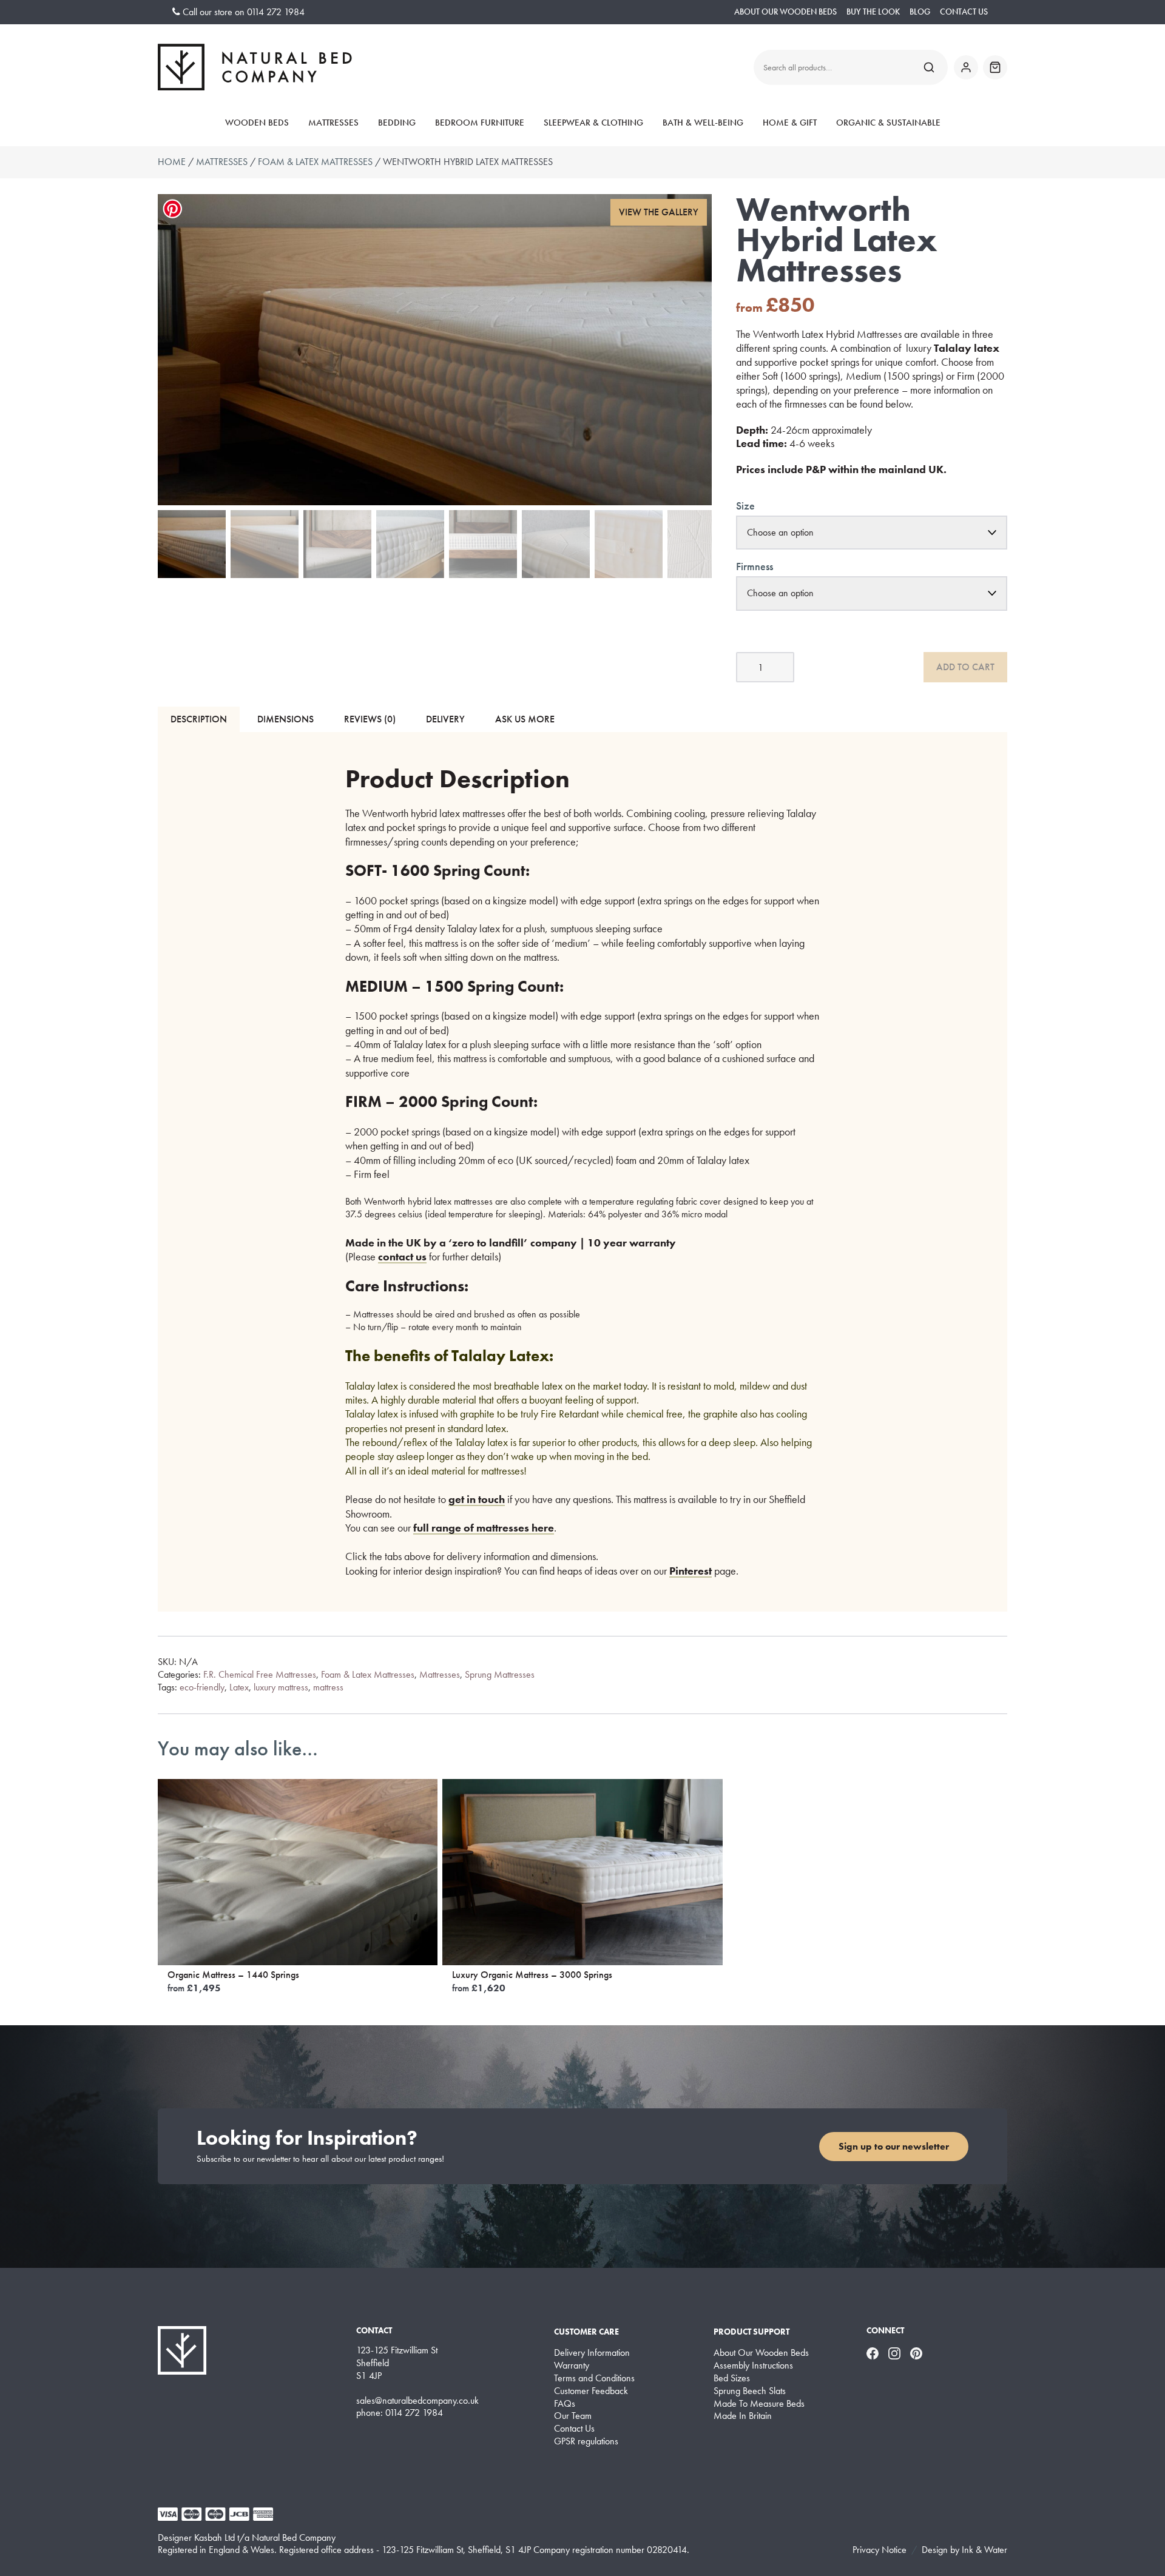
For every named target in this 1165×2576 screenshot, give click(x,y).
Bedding (397, 123)
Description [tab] (199, 719)
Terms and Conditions (594, 2378)
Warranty (572, 2366)
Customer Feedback (591, 2391)
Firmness (755, 566)
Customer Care (586, 2332)
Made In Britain (743, 2416)
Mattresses (333, 123)
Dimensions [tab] (285, 719)
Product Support (751, 2332)
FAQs (565, 2404)
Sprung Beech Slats (750, 2391)
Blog (920, 12)
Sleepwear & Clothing (593, 123)
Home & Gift (790, 123)
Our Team (573, 2416)
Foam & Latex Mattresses (315, 162)
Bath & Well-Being (703, 123)
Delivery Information (592, 2353)
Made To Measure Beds (759, 2404)
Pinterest (691, 1571)
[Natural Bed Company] (255, 67)
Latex (239, 1687)
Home (172, 162)
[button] (659, 213)
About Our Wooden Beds (785, 12)
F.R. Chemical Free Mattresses (260, 1674)
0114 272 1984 (276, 12)
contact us (402, 1256)
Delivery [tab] (445, 719)
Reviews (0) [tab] (370, 719)
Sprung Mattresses (500, 1674)
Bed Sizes (732, 2378)
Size (745, 506)
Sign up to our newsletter (894, 2146)
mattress (328, 1687)
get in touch (477, 1499)
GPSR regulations (586, 2441)
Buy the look (873, 12)
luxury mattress (281, 1687)
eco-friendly (202, 1687)
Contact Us (964, 12)
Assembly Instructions (753, 2366)
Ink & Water (984, 2550)
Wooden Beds (257, 123)
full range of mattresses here (484, 1528)
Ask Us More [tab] (525, 719)
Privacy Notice (880, 2550)
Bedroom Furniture (480, 123)
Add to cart (965, 667)
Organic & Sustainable (888, 123)
